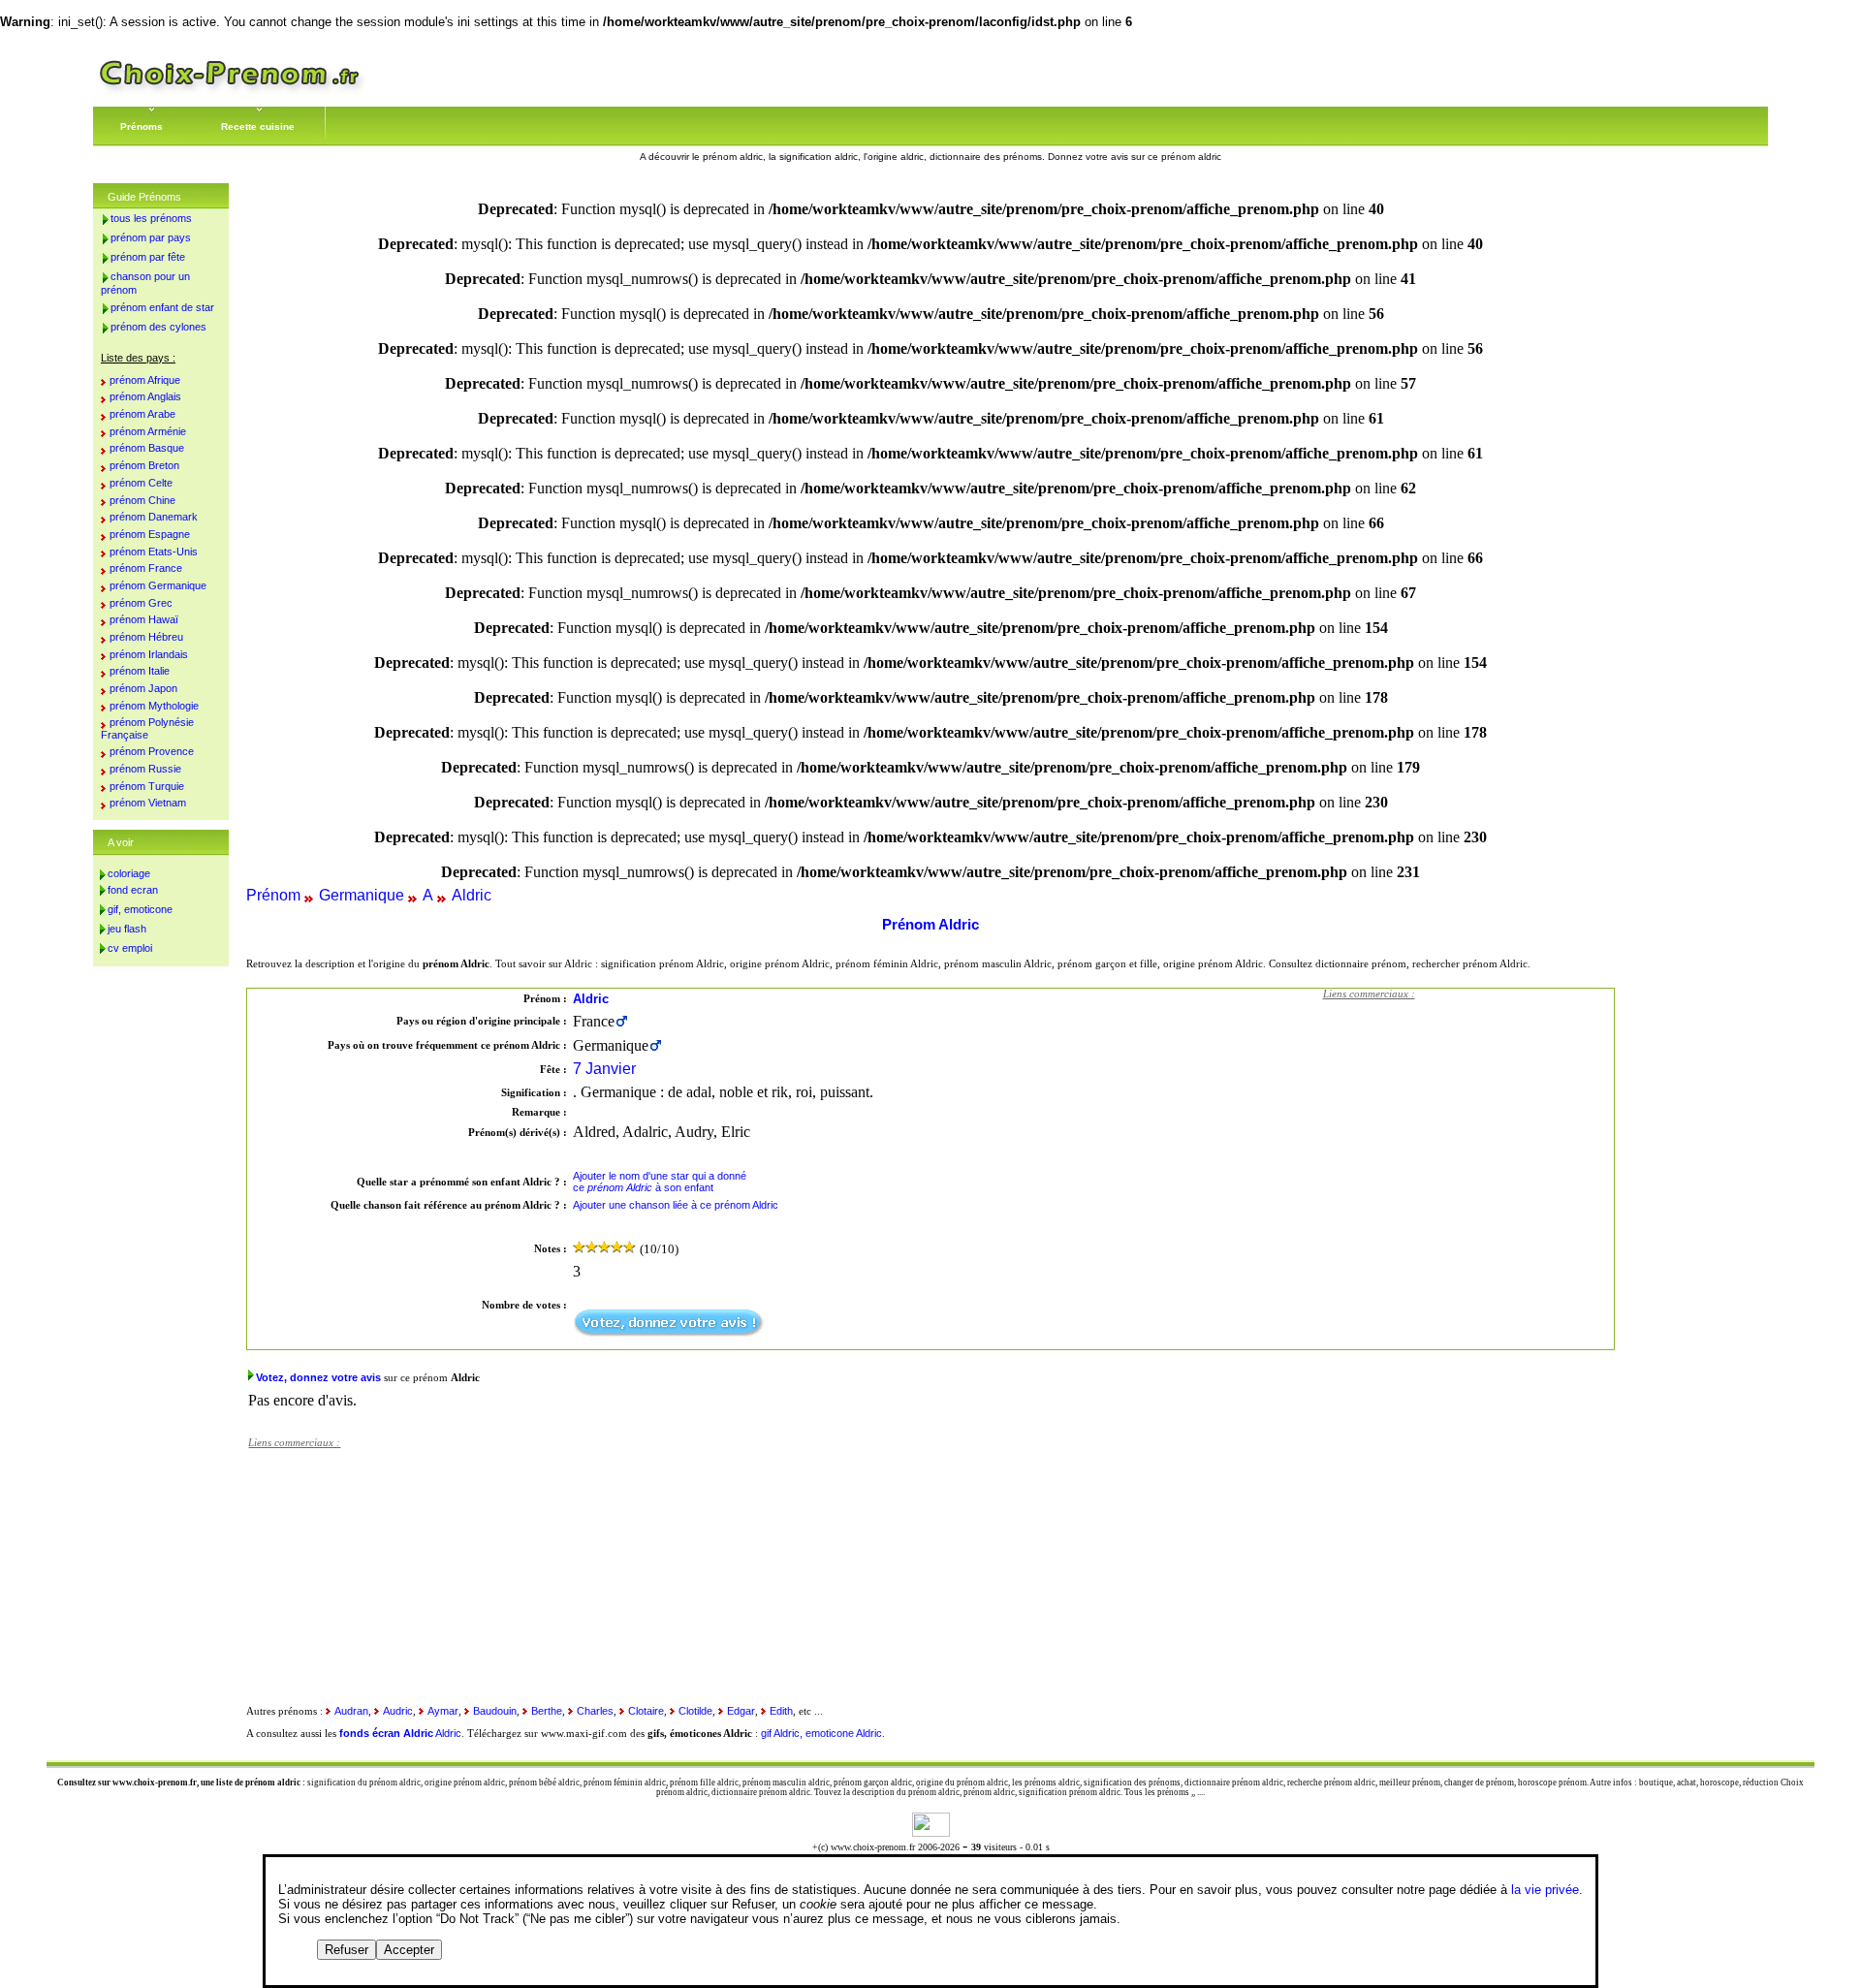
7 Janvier (604, 1069)
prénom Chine (142, 500)
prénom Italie (140, 671)
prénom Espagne (150, 534)
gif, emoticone (140, 909)
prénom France (146, 568)
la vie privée (1545, 1890)
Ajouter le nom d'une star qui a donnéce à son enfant (660, 1182)
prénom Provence (152, 751)
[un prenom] (230, 92)
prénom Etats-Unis (154, 552)
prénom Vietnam (148, 803)
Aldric (472, 895)
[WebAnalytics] (931, 1831)
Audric (398, 1711)
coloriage (129, 873)
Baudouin (495, 1711)
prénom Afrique (145, 380)
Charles (595, 1711)
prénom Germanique (158, 585)
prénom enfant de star (162, 307)
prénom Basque (147, 448)
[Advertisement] (1468, 1131)
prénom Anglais (145, 396)
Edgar (741, 1711)
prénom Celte (141, 483)
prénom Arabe (142, 414)
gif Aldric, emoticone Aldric (821, 1733)
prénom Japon (143, 688)
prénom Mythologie (154, 706)
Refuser (347, 1950)
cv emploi (130, 948)
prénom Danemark (154, 517)
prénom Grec (141, 603)
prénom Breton (144, 465)
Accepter (409, 1950)
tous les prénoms (151, 218)
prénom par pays (151, 237)
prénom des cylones (158, 327)
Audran (351, 1711)
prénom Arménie (148, 431)
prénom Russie (145, 769)
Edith (781, 1711)
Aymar (443, 1711)
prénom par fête (148, 257)
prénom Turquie (147, 786)
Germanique (362, 895)
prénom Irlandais (149, 654)
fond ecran (133, 890)
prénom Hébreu (146, 637)
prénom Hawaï (144, 619)
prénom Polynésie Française (147, 728)
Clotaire (646, 1711)
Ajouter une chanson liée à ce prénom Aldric (676, 1205)
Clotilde (695, 1711)
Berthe (547, 1711)
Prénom (273, 895)
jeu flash (127, 929)
